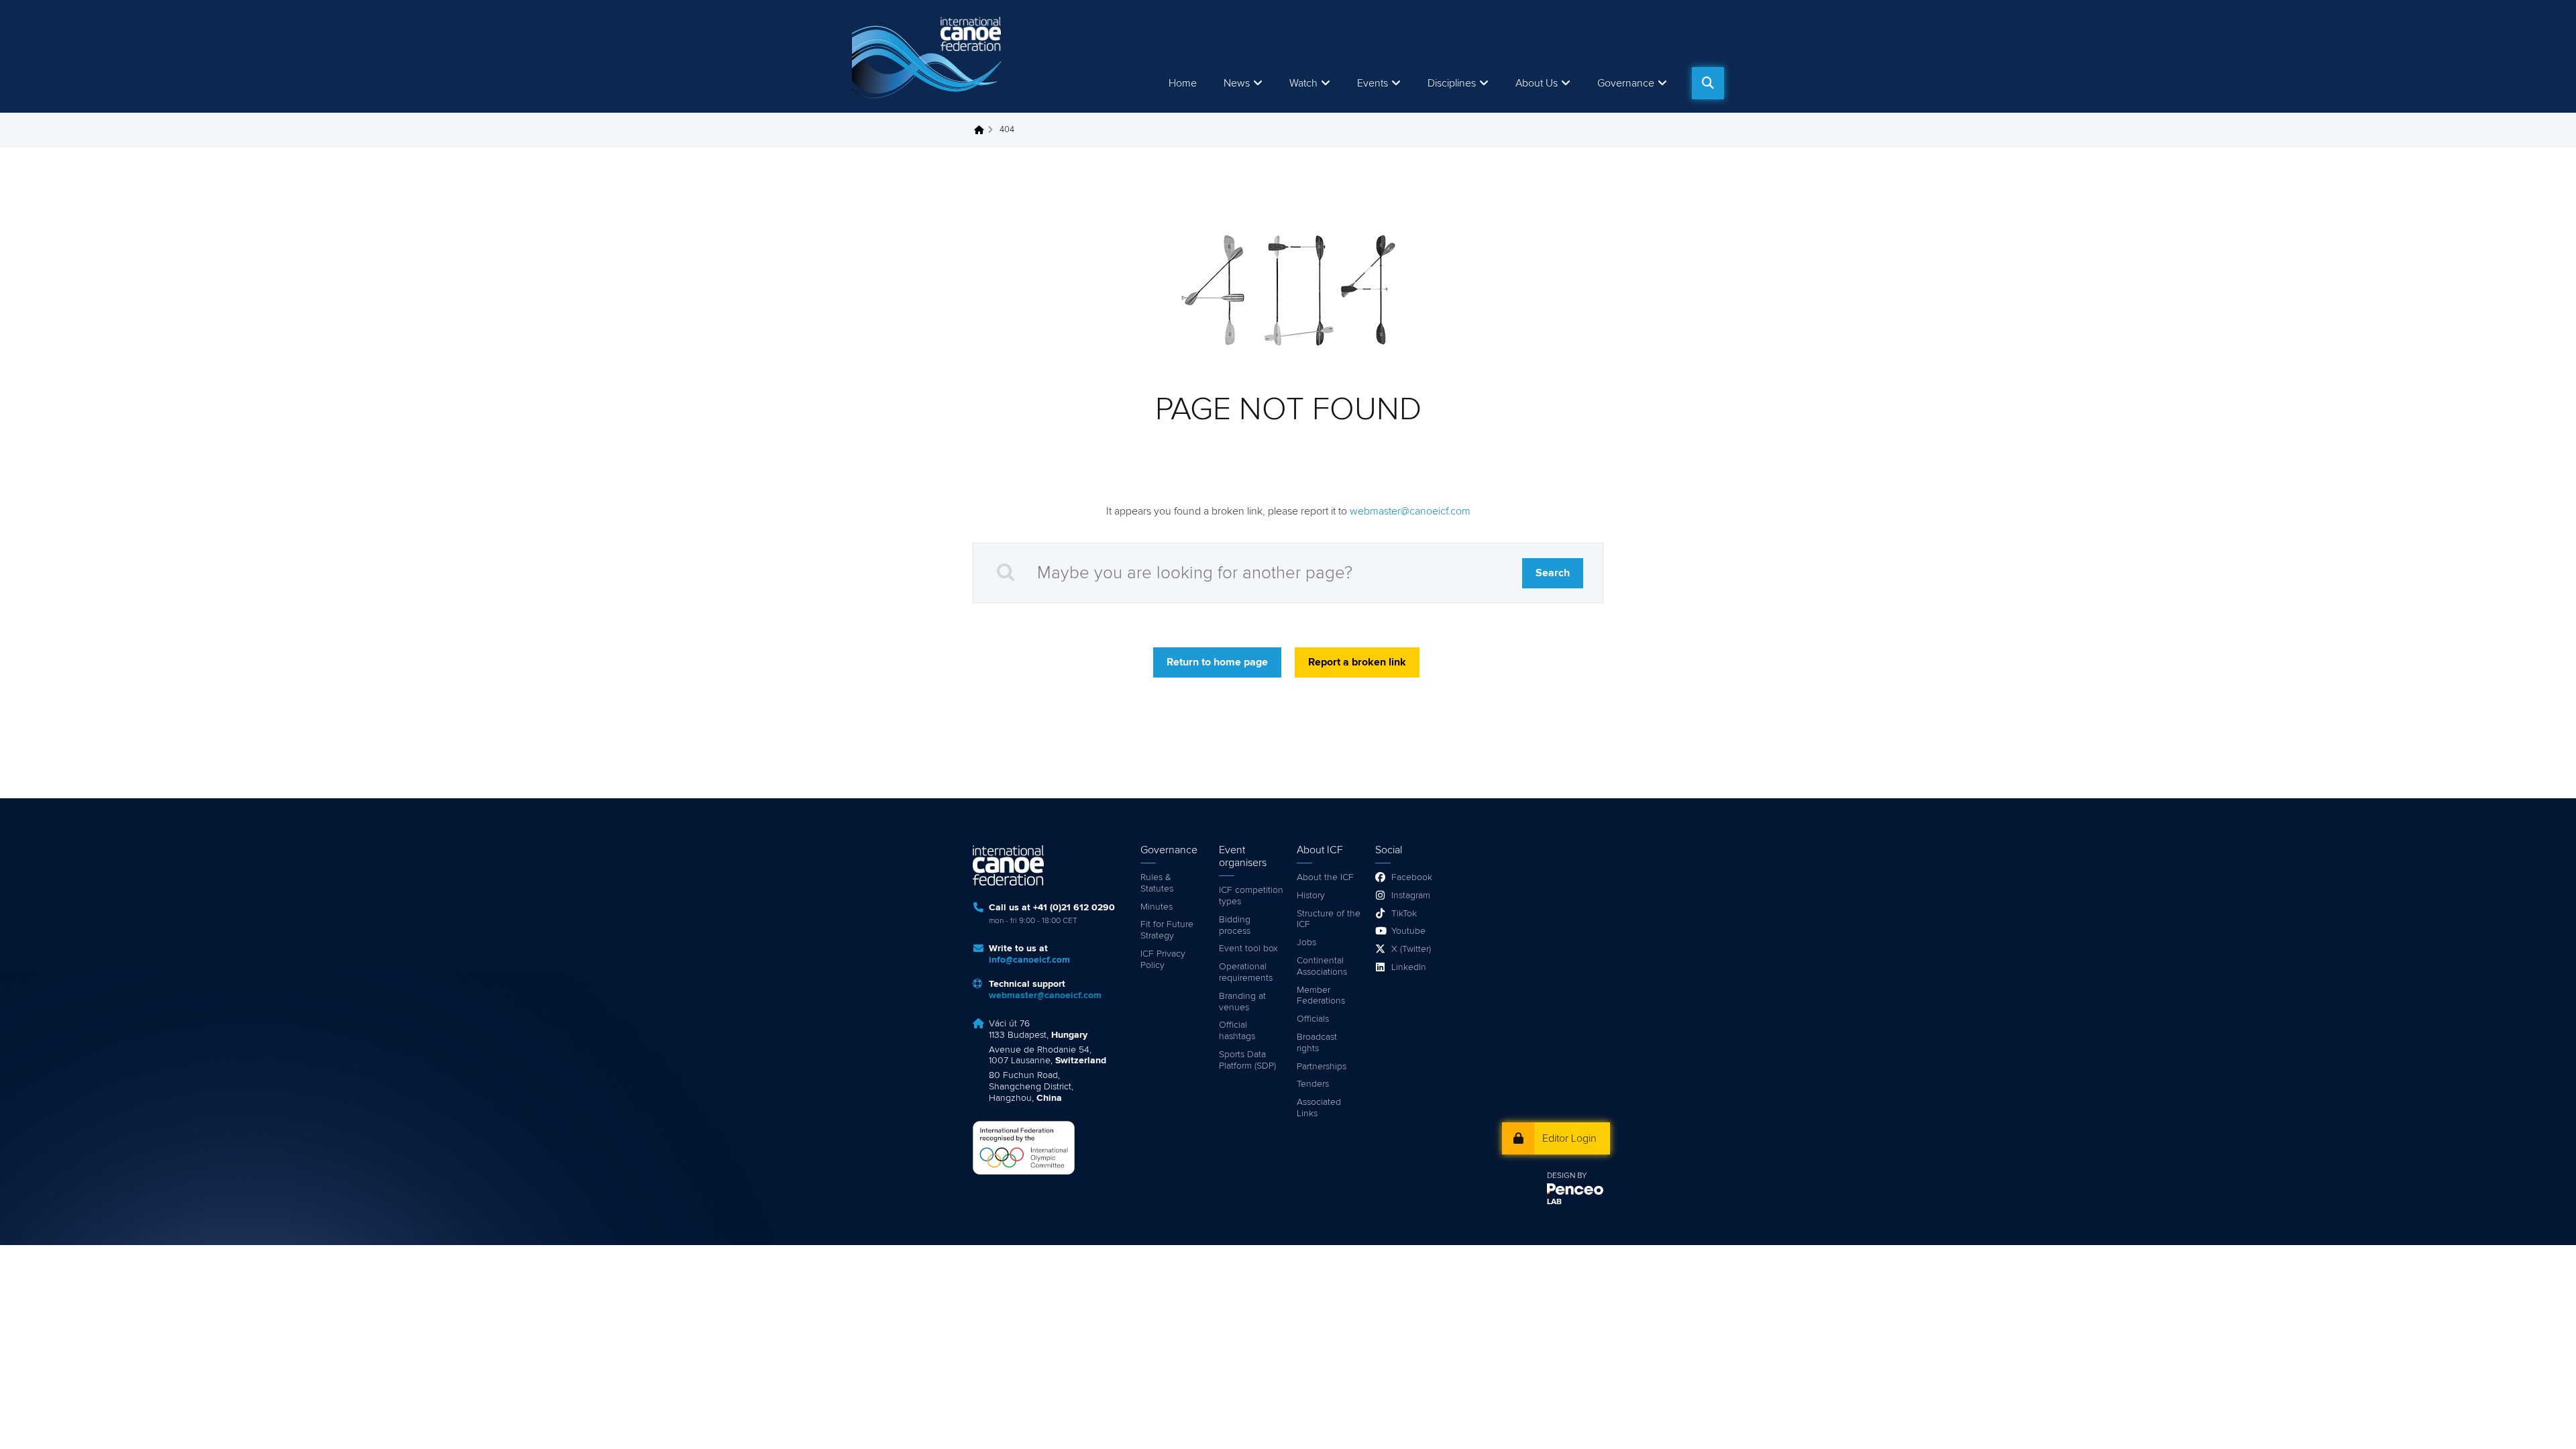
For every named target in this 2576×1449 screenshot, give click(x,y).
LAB (1554, 1202)
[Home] (929, 56)
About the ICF (1325, 877)
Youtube (1408, 931)
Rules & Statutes (1157, 883)
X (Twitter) (1411, 949)
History (1311, 896)
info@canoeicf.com (1029, 960)
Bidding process (1235, 925)
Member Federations (1321, 996)
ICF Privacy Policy (1163, 960)
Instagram (1411, 896)
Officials (1313, 1019)
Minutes (1157, 907)
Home (1183, 83)
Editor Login (1569, 1138)
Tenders (1313, 1084)
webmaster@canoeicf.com (1410, 511)
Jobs (1306, 943)
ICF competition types (1251, 896)
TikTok (1404, 914)
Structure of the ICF (1329, 919)
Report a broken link (1357, 662)
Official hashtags (1237, 1031)
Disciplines (1452, 83)
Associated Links (1319, 1108)
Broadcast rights (1317, 1043)
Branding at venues (1242, 1002)
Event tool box (1248, 949)
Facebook (1412, 877)
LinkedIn (1409, 967)
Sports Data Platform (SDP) (1247, 1060)
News (1237, 83)
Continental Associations (1322, 966)
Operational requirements (1246, 972)
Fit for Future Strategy (1167, 930)
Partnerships (1322, 1067)
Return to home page (1217, 662)
